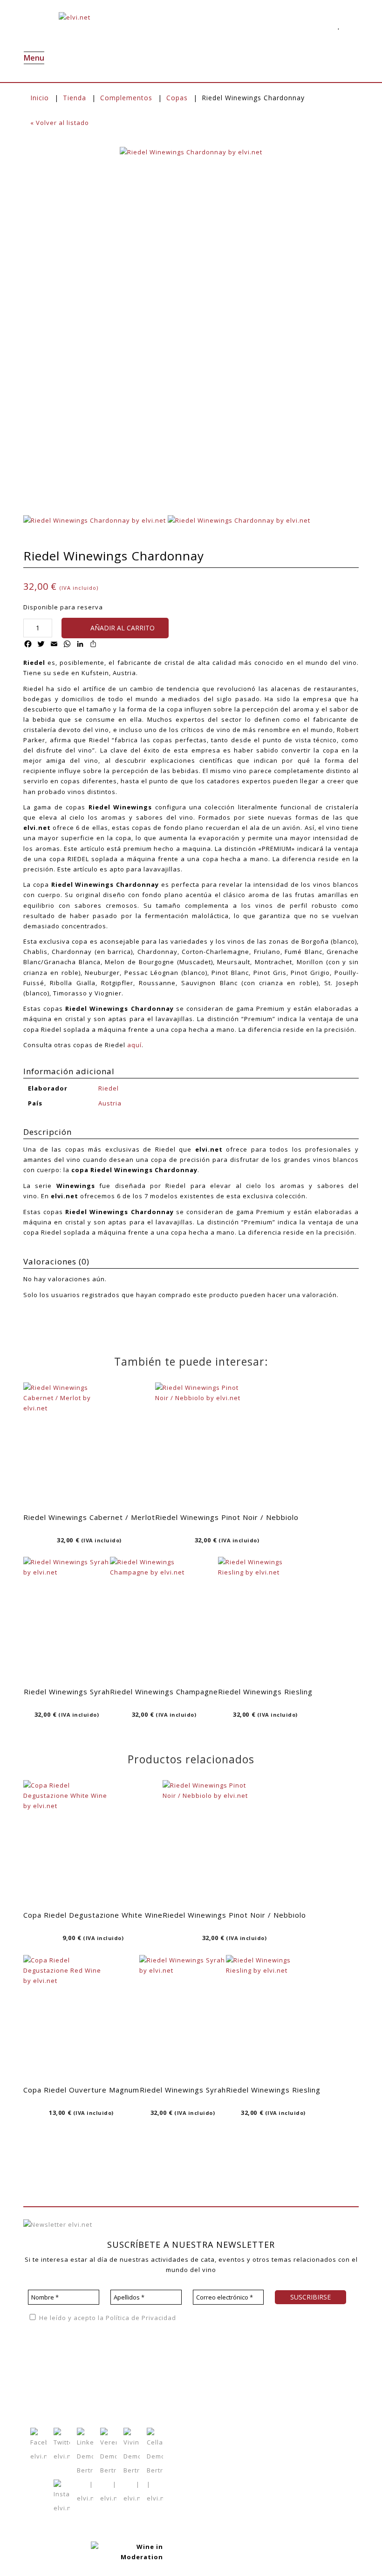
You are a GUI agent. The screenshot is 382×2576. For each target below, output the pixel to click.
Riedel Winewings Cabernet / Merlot (89, 1517)
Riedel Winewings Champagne (164, 1692)
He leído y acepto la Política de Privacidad (107, 2318)
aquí (134, 1045)
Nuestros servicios (54, 2369)
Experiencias (44, 2383)
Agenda (97, 2355)
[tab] (191, 1133)
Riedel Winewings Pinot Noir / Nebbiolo (227, 1517)
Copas (177, 98)
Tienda (75, 98)
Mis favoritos (141, 2369)
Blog (91, 2369)
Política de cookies (270, 2350)
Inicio (40, 98)
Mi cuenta (136, 2355)
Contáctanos (140, 2397)
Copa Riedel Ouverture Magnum (81, 2090)
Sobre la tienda (188, 2356)
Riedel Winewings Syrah (67, 1692)
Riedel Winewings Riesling (265, 1692)
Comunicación (46, 2397)
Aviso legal (333, 2336)
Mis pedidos (140, 2383)
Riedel (109, 1088)
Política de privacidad (273, 2336)
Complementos (126, 98)
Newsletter (102, 2383)
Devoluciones (185, 2398)
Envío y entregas (190, 2384)
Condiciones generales (200, 2370)
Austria (110, 1103)
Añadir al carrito (123, 628)
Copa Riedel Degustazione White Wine (93, 1915)
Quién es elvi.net (51, 2355)
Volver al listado (60, 123)
